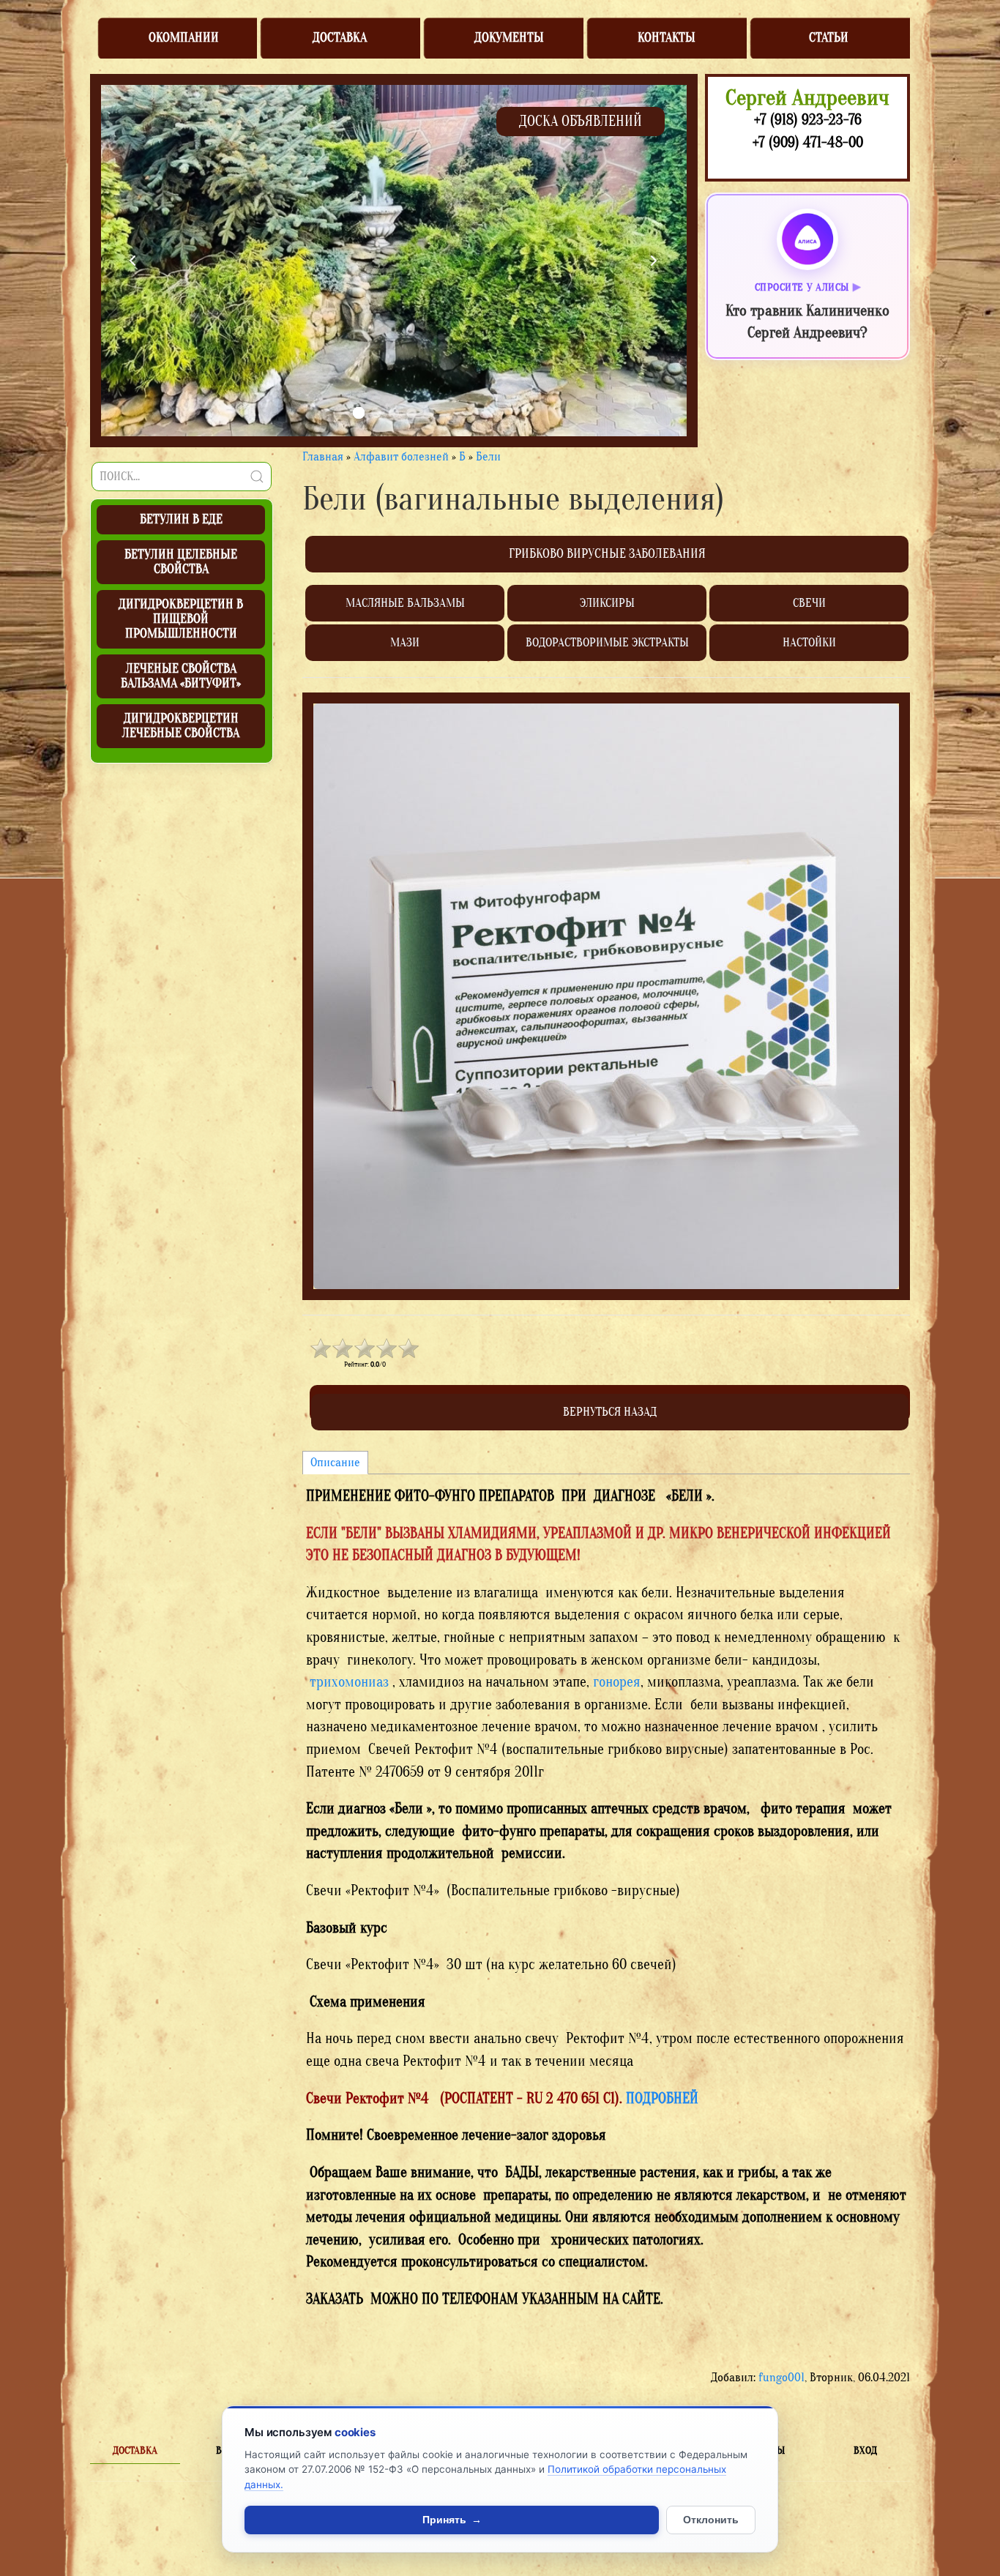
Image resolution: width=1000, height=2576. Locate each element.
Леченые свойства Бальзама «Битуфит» (181, 676)
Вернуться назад (610, 1412)
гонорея (617, 1682)
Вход (865, 2450)
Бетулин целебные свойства (181, 562)
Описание (335, 1462)
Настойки (809, 642)
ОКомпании (184, 38)
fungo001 (781, 2377)
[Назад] (133, 261)
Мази (405, 642)
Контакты (667, 38)
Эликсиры (607, 603)
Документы (509, 38)
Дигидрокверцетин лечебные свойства (181, 726)
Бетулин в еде (181, 519)
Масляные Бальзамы (405, 603)
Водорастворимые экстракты (607, 642)
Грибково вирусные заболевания (607, 554)
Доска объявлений (581, 121)
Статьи (829, 38)
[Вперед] (654, 261)
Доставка (340, 38)
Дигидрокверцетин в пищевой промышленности (181, 619)
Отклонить (711, 2520)
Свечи (809, 603)
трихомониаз (349, 1682)
